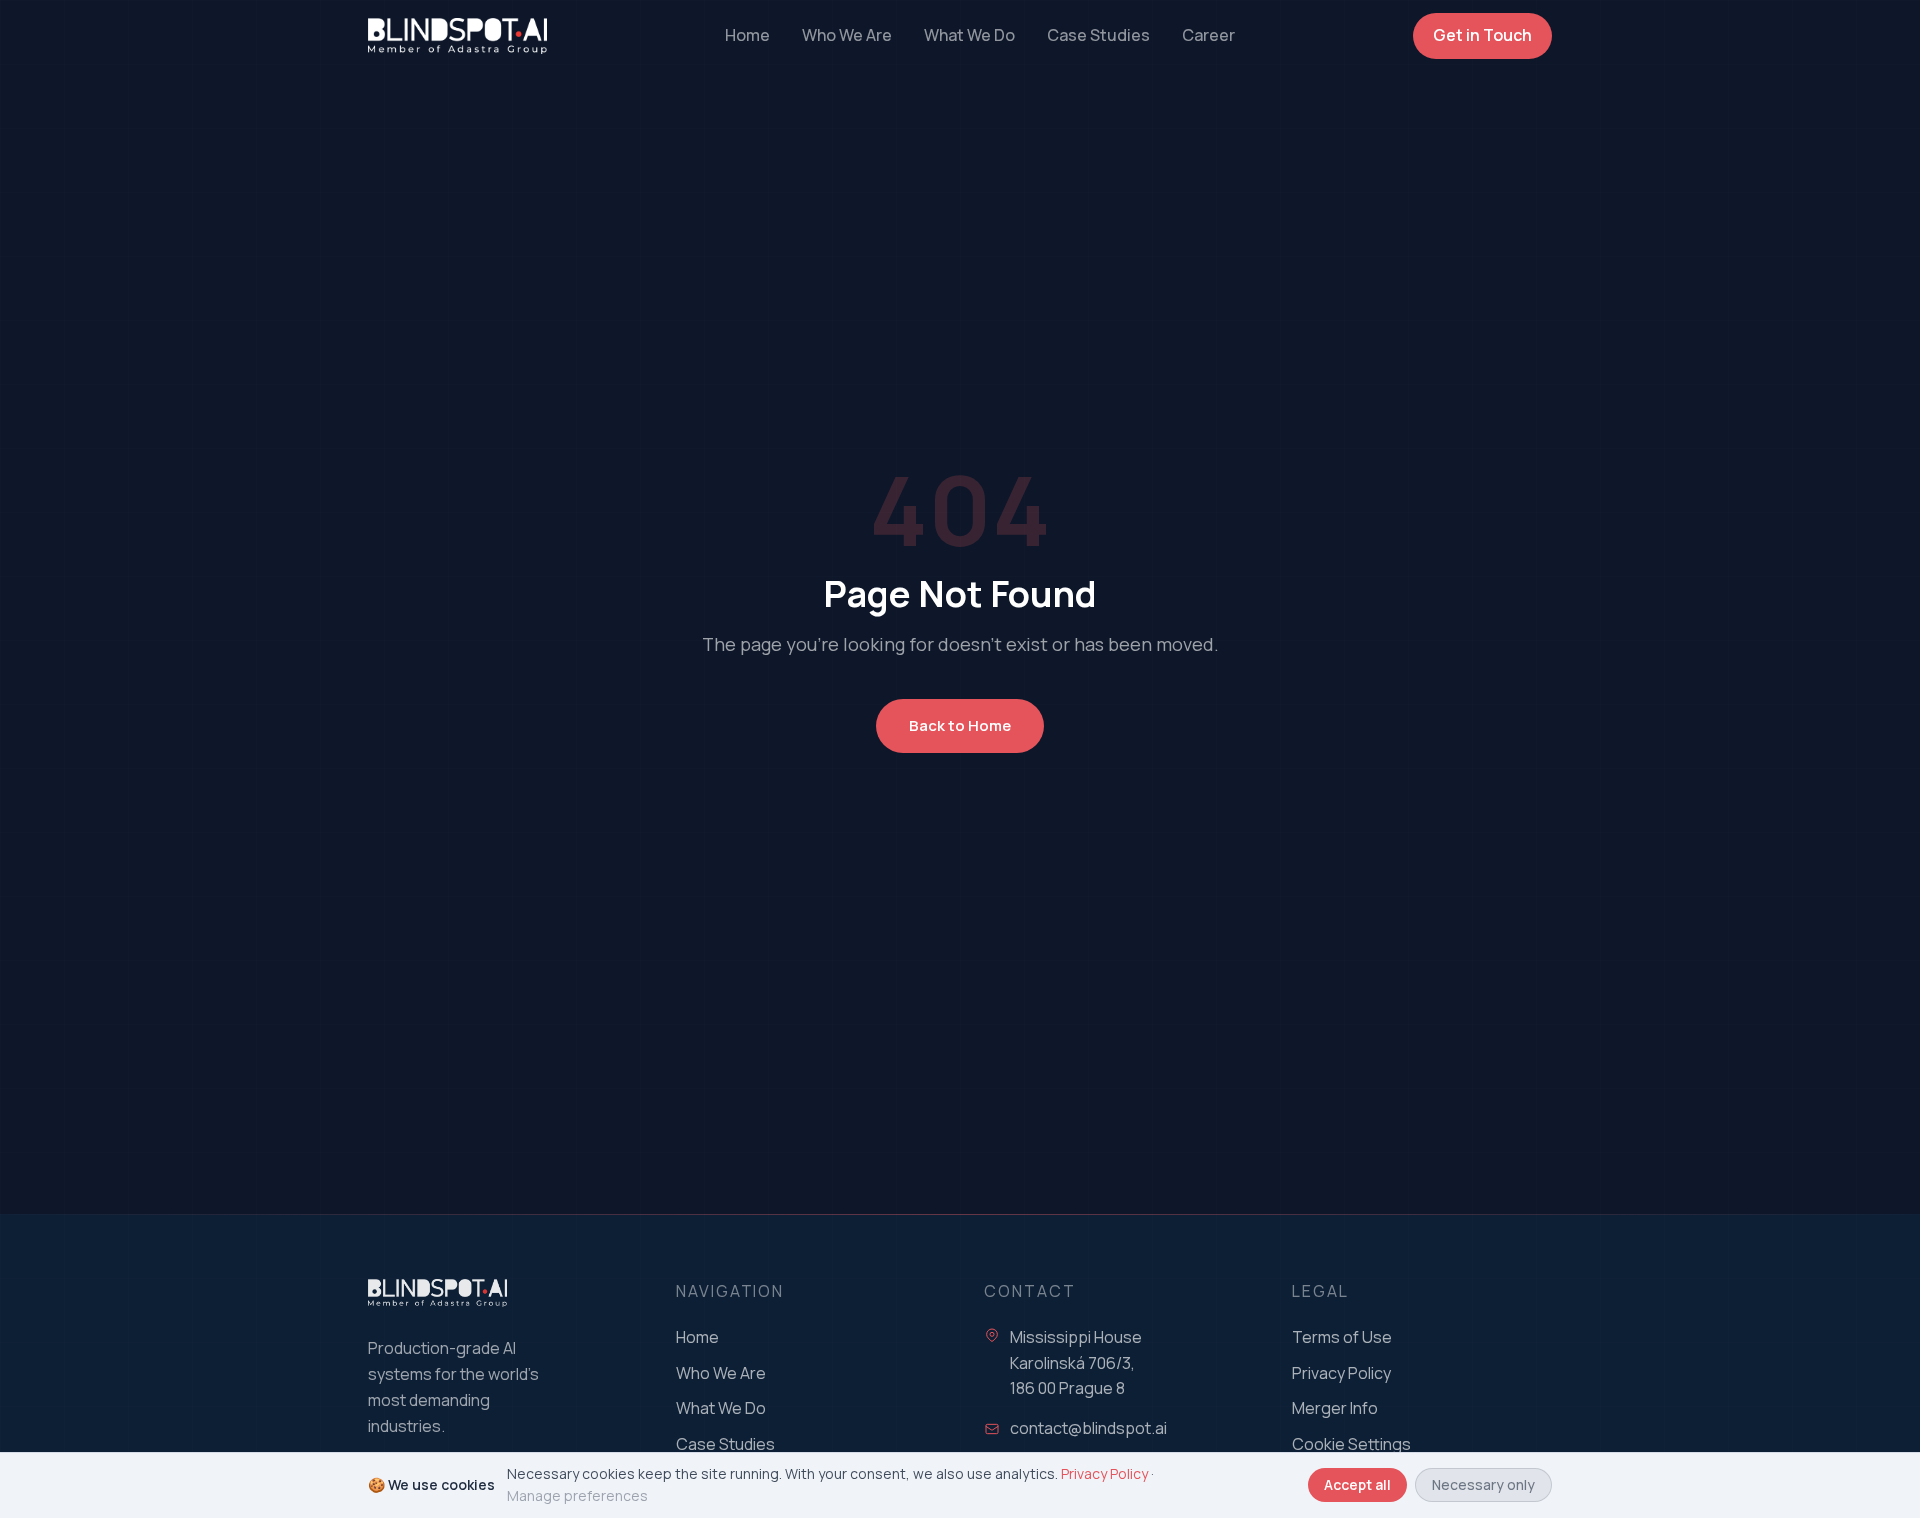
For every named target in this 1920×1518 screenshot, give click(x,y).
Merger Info (1335, 1408)
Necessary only (1483, 1484)
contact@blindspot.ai (1088, 1428)
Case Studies (1098, 35)
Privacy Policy (1341, 1373)
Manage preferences (577, 1495)
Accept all (1357, 1484)
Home (747, 35)
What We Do (969, 35)
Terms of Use (1342, 1337)
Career (1208, 35)
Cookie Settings (1351, 1444)
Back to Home (960, 725)
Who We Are (847, 35)
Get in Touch (1482, 35)
